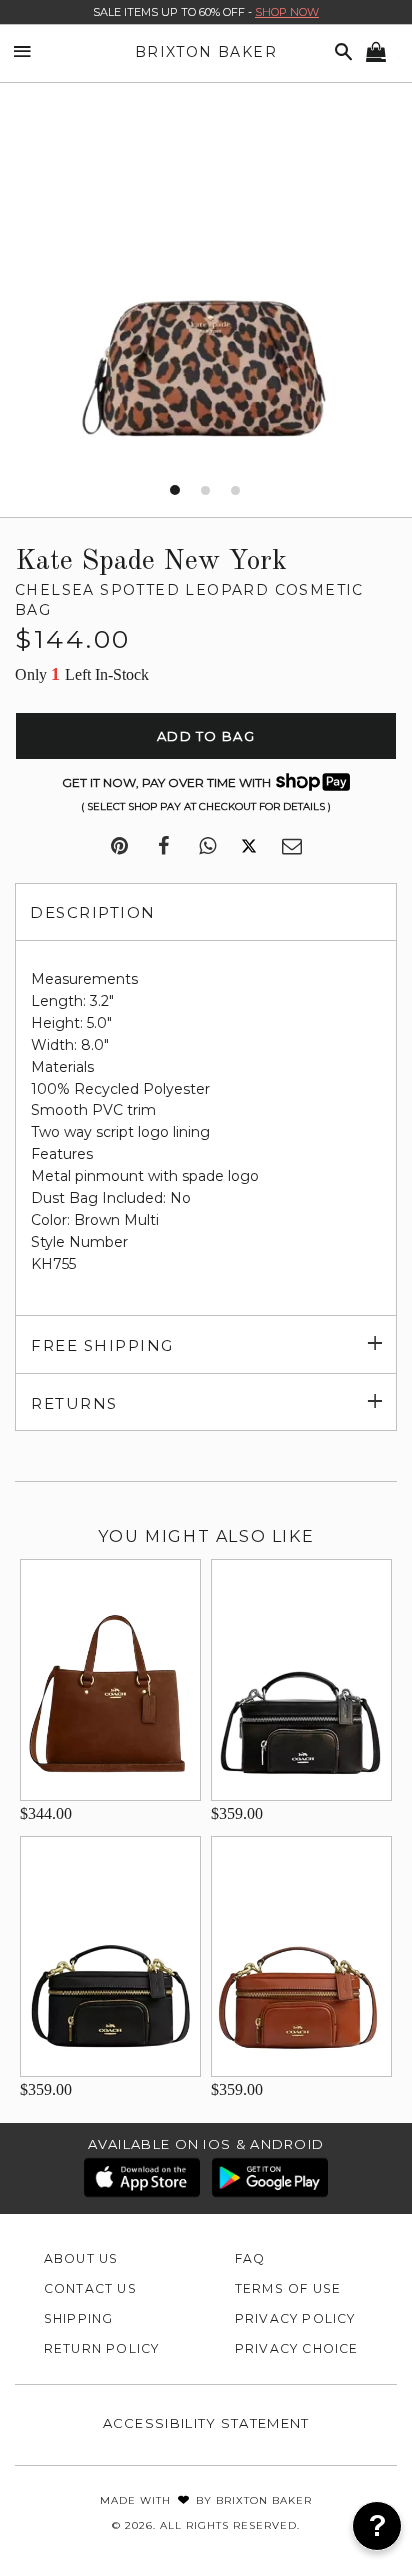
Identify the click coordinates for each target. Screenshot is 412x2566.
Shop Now (287, 12)
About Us (81, 2258)
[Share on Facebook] (163, 847)
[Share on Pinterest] (119, 847)
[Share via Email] (292, 847)
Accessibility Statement (206, 2423)
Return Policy (102, 2348)
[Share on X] (249, 847)
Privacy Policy (295, 2318)
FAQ (250, 2258)
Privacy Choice (297, 2348)
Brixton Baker (206, 52)
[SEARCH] (340, 52)
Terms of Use (288, 2288)
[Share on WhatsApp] (207, 847)
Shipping (79, 2318)
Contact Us (90, 2288)
